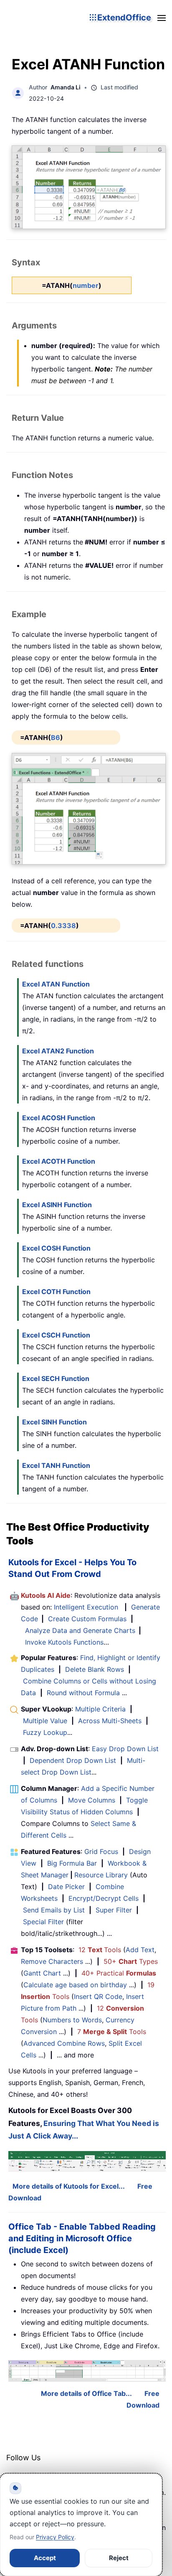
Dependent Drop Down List (73, 1760)
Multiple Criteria (100, 1709)
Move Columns (92, 1800)
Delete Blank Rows (95, 1669)
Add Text (140, 1950)
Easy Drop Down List (125, 1749)
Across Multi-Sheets (110, 1721)
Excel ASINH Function (57, 1205)
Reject (119, 2558)
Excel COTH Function (56, 1292)
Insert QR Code (98, 1996)
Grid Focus (101, 1851)
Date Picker (66, 1887)
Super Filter (114, 1910)
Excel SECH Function (56, 1378)
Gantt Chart (42, 1973)
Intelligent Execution (86, 1607)
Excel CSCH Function (56, 1335)
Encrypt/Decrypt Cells (104, 1898)
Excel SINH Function (54, 1422)
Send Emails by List (54, 1910)
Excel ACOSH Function (59, 1118)
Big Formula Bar (72, 1863)
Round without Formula (83, 1693)
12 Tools (100, 1950)
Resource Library (101, 1875)
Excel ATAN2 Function (58, 1051)
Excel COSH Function (56, 1248)
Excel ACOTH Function (59, 1161)
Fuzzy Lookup (45, 1732)
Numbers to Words (72, 2020)
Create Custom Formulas (87, 1619)
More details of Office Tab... (86, 2393)
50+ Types (131, 1961)
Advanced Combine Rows (64, 2043)
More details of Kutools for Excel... (69, 2186)
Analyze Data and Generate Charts (80, 1630)
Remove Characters (52, 1961)
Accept (45, 2558)
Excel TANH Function (56, 1465)
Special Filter (43, 1922)
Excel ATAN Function (56, 984)
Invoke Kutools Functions (64, 1642)
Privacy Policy (55, 2537)
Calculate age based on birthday (75, 1985)
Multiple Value (46, 1721)
